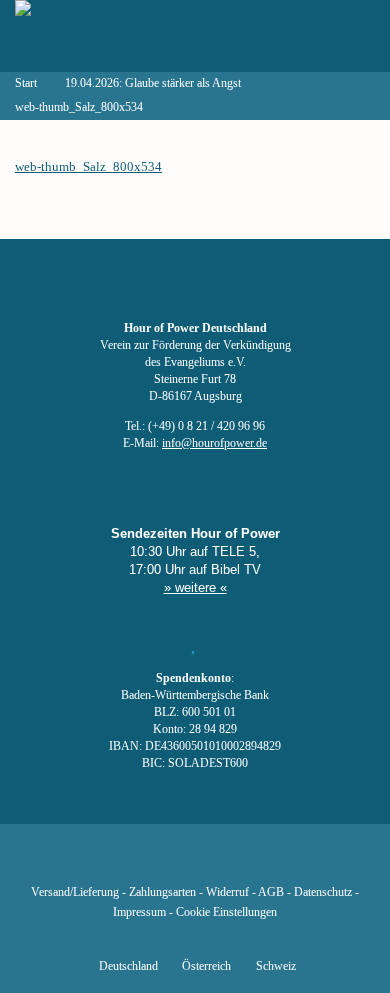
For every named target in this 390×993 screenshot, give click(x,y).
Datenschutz (323, 892)
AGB (271, 892)
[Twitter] (127, 863)
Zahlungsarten (162, 892)
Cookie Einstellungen (226, 912)
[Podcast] (263, 863)
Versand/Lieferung (75, 892)
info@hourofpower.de (214, 443)
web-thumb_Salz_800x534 (88, 166)
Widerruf (227, 892)
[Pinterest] (229, 863)
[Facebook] (93, 863)
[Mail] (297, 863)
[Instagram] (195, 863)
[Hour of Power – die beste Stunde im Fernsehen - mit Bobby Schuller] (125, 36)
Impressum (139, 912)
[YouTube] (161, 863)
